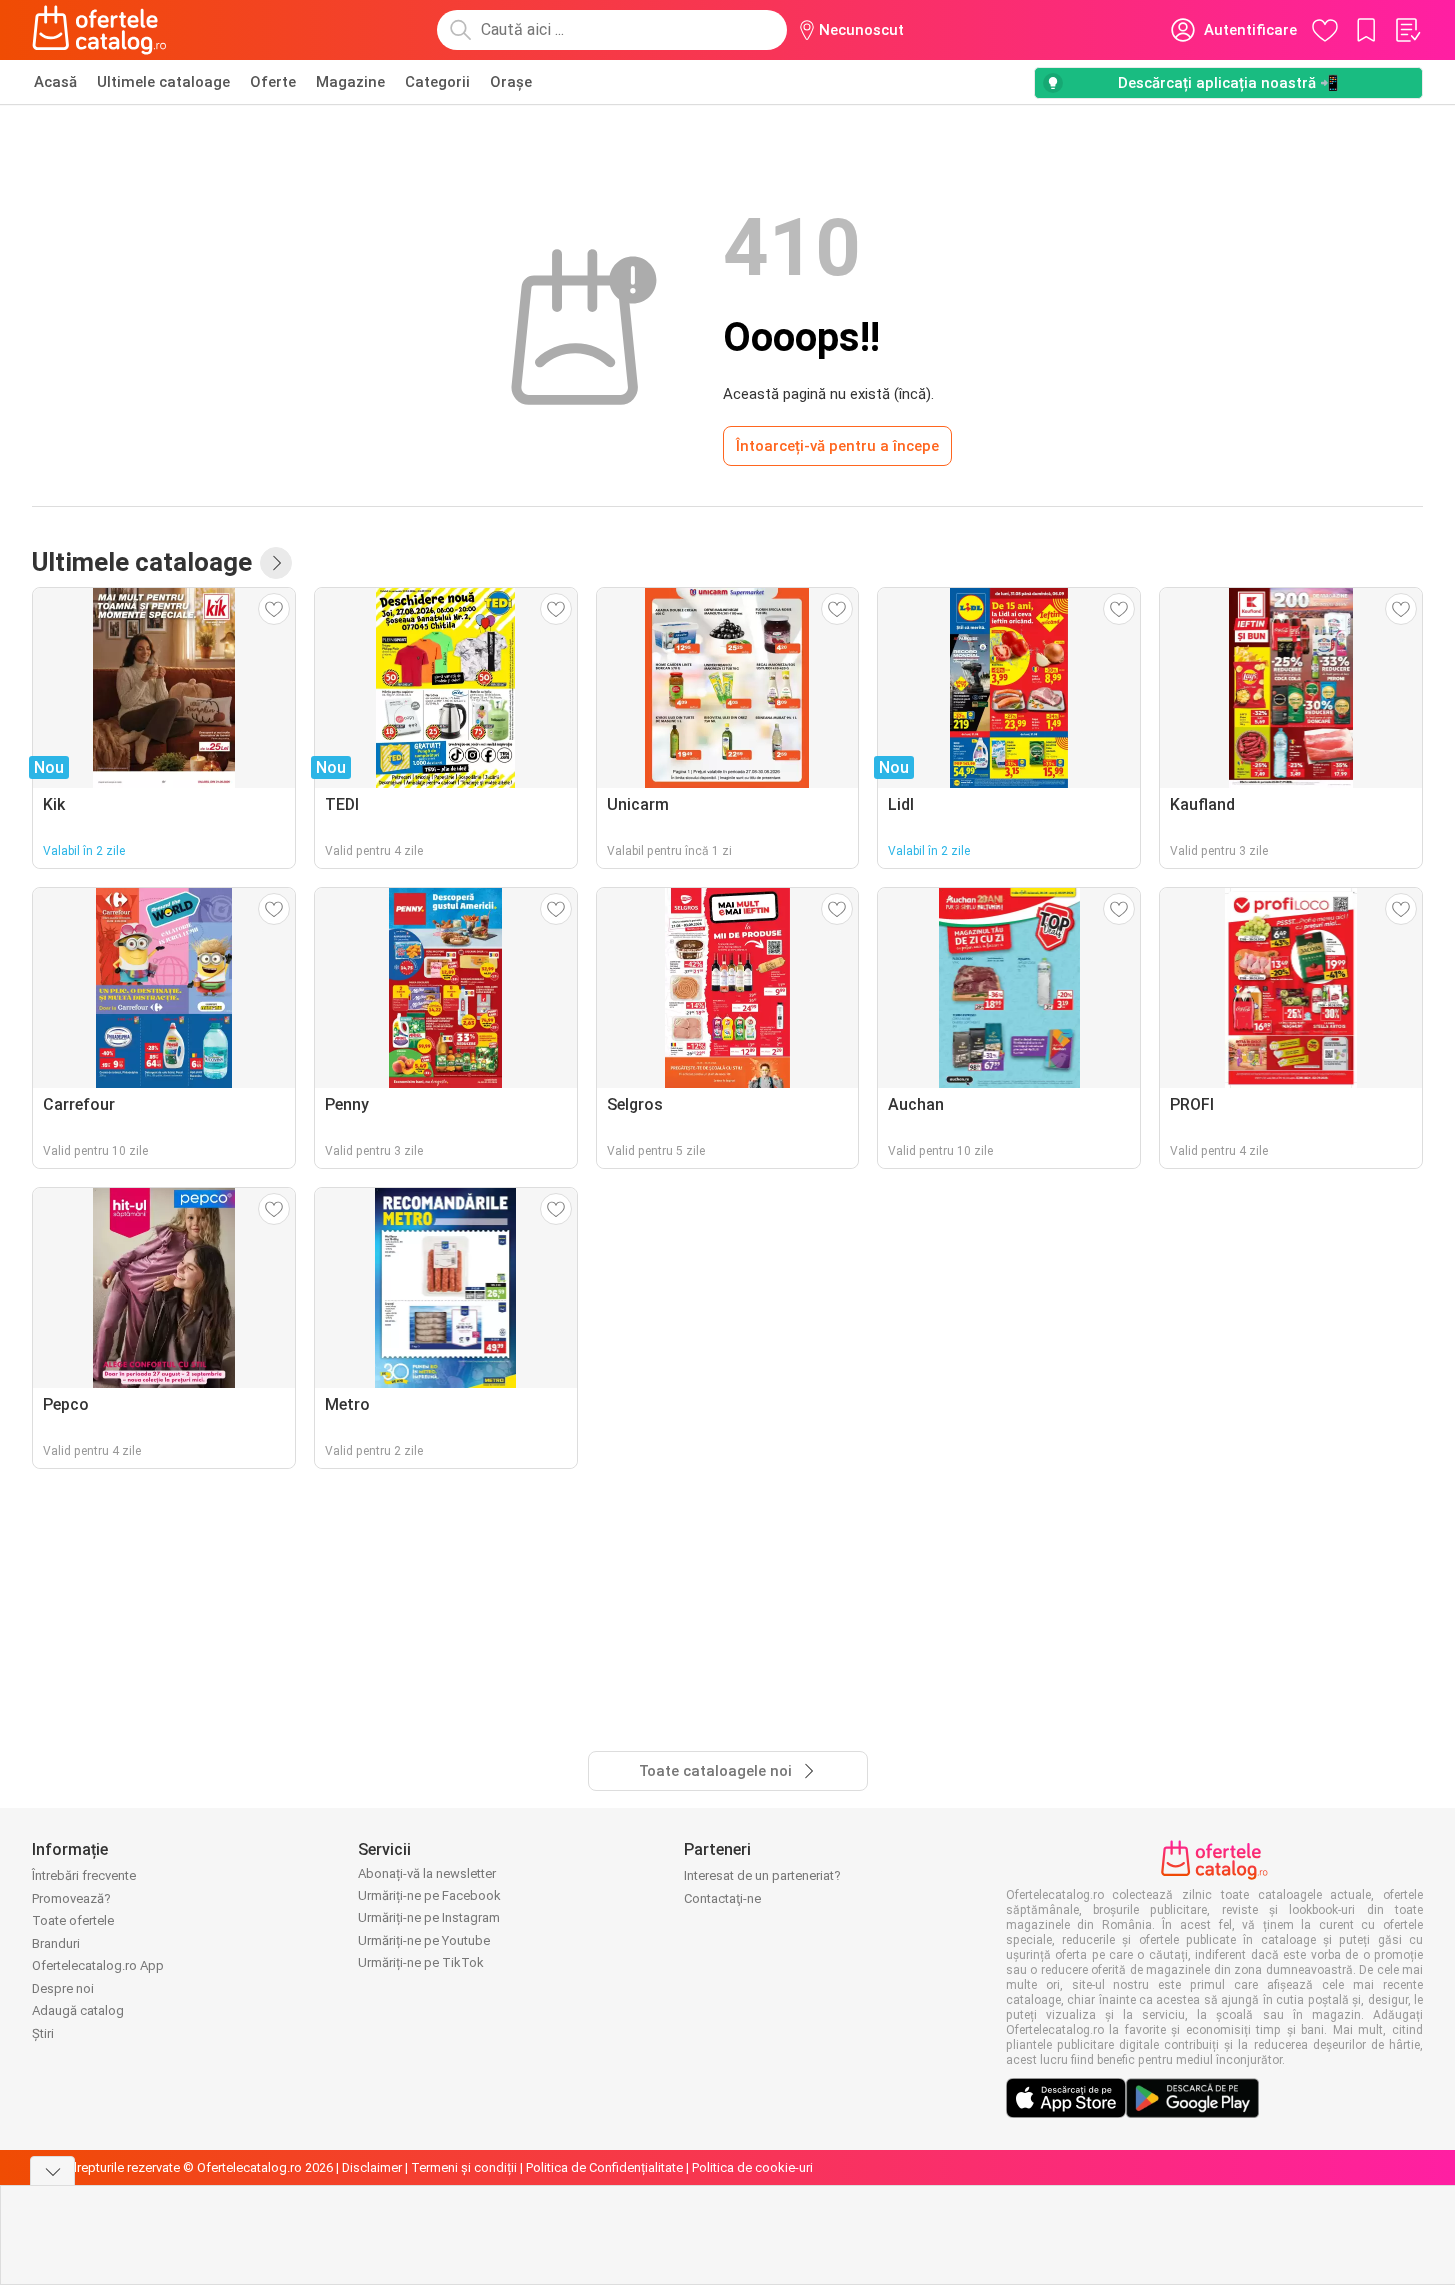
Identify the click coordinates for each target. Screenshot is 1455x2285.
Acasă (55, 82)
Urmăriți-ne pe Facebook (429, 1895)
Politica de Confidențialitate (604, 2167)
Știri (43, 2033)
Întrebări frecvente (84, 1875)
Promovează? (71, 1898)
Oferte (273, 82)
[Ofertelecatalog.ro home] (99, 30)
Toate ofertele (73, 1920)
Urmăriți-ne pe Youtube (424, 1940)
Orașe (511, 82)
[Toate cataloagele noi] (276, 563)
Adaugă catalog (78, 2010)
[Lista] (1407, 30)
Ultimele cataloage (163, 82)
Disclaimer (372, 2167)
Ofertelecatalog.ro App (98, 1965)
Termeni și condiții (464, 2167)
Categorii (437, 82)
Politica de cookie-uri (752, 2167)
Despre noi (63, 1988)
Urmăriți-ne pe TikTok (421, 1962)
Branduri (56, 1943)
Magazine (350, 82)
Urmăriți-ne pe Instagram (429, 1917)
